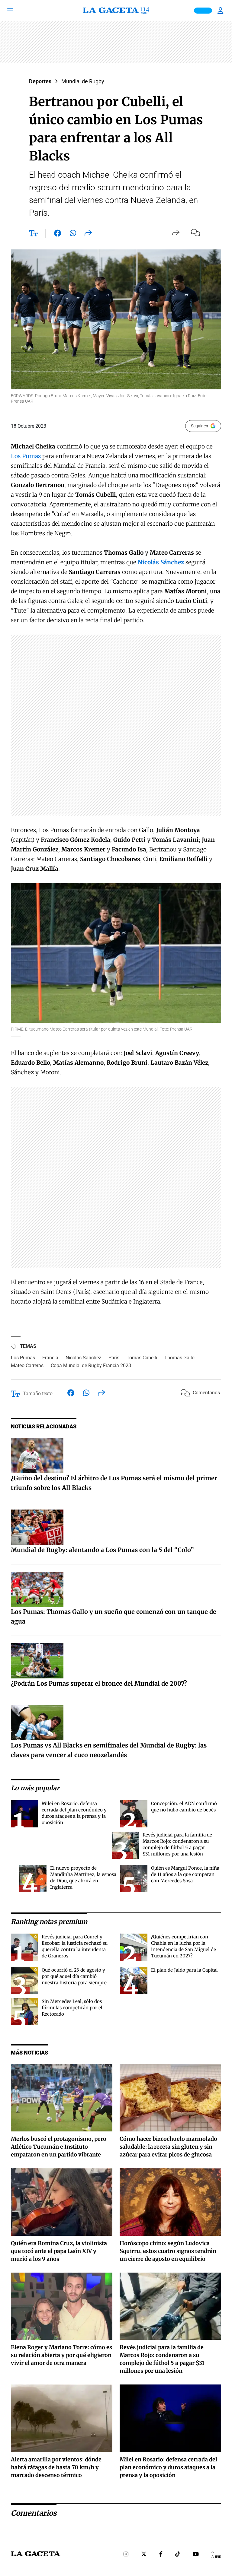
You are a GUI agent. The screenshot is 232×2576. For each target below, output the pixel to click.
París (114, 1358)
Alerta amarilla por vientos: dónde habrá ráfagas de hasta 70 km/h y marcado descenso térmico (56, 2467)
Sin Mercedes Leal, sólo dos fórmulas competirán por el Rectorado (72, 2008)
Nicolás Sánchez (83, 1358)
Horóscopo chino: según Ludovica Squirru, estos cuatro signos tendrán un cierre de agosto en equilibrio (168, 2251)
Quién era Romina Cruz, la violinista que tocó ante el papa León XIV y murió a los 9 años (59, 2251)
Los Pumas (26, 456)
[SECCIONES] (18, 11)
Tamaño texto (38, 1394)
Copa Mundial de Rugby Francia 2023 (91, 1366)
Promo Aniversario (203, 11)
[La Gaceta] (116, 11)
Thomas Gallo (179, 1358)
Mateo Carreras (27, 1366)
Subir (216, 2557)
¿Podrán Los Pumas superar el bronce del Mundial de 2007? (99, 1683)
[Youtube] (196, 2555)
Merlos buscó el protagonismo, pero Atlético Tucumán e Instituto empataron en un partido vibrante (59, 2147)
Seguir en (200, 426)
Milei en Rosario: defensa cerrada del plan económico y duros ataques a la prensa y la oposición (168, 2467)
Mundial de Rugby (83, 81)
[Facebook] (161, 2555)
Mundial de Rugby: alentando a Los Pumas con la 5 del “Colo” (102, 1550)
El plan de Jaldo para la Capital (184, 1970)
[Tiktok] (178, 2555)
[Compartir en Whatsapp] (73, 234)
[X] (144, 2555)
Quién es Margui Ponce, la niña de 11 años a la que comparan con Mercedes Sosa (185, 1874)
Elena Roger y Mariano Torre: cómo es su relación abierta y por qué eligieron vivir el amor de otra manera (61, 2355)
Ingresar (221, 11)
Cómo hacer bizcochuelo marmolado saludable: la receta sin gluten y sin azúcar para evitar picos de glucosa (168, 2147)
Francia (50, 1358)
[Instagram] (126, 2555)
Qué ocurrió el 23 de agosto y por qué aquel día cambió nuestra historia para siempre (74, 1976)
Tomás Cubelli (142, 1358)
